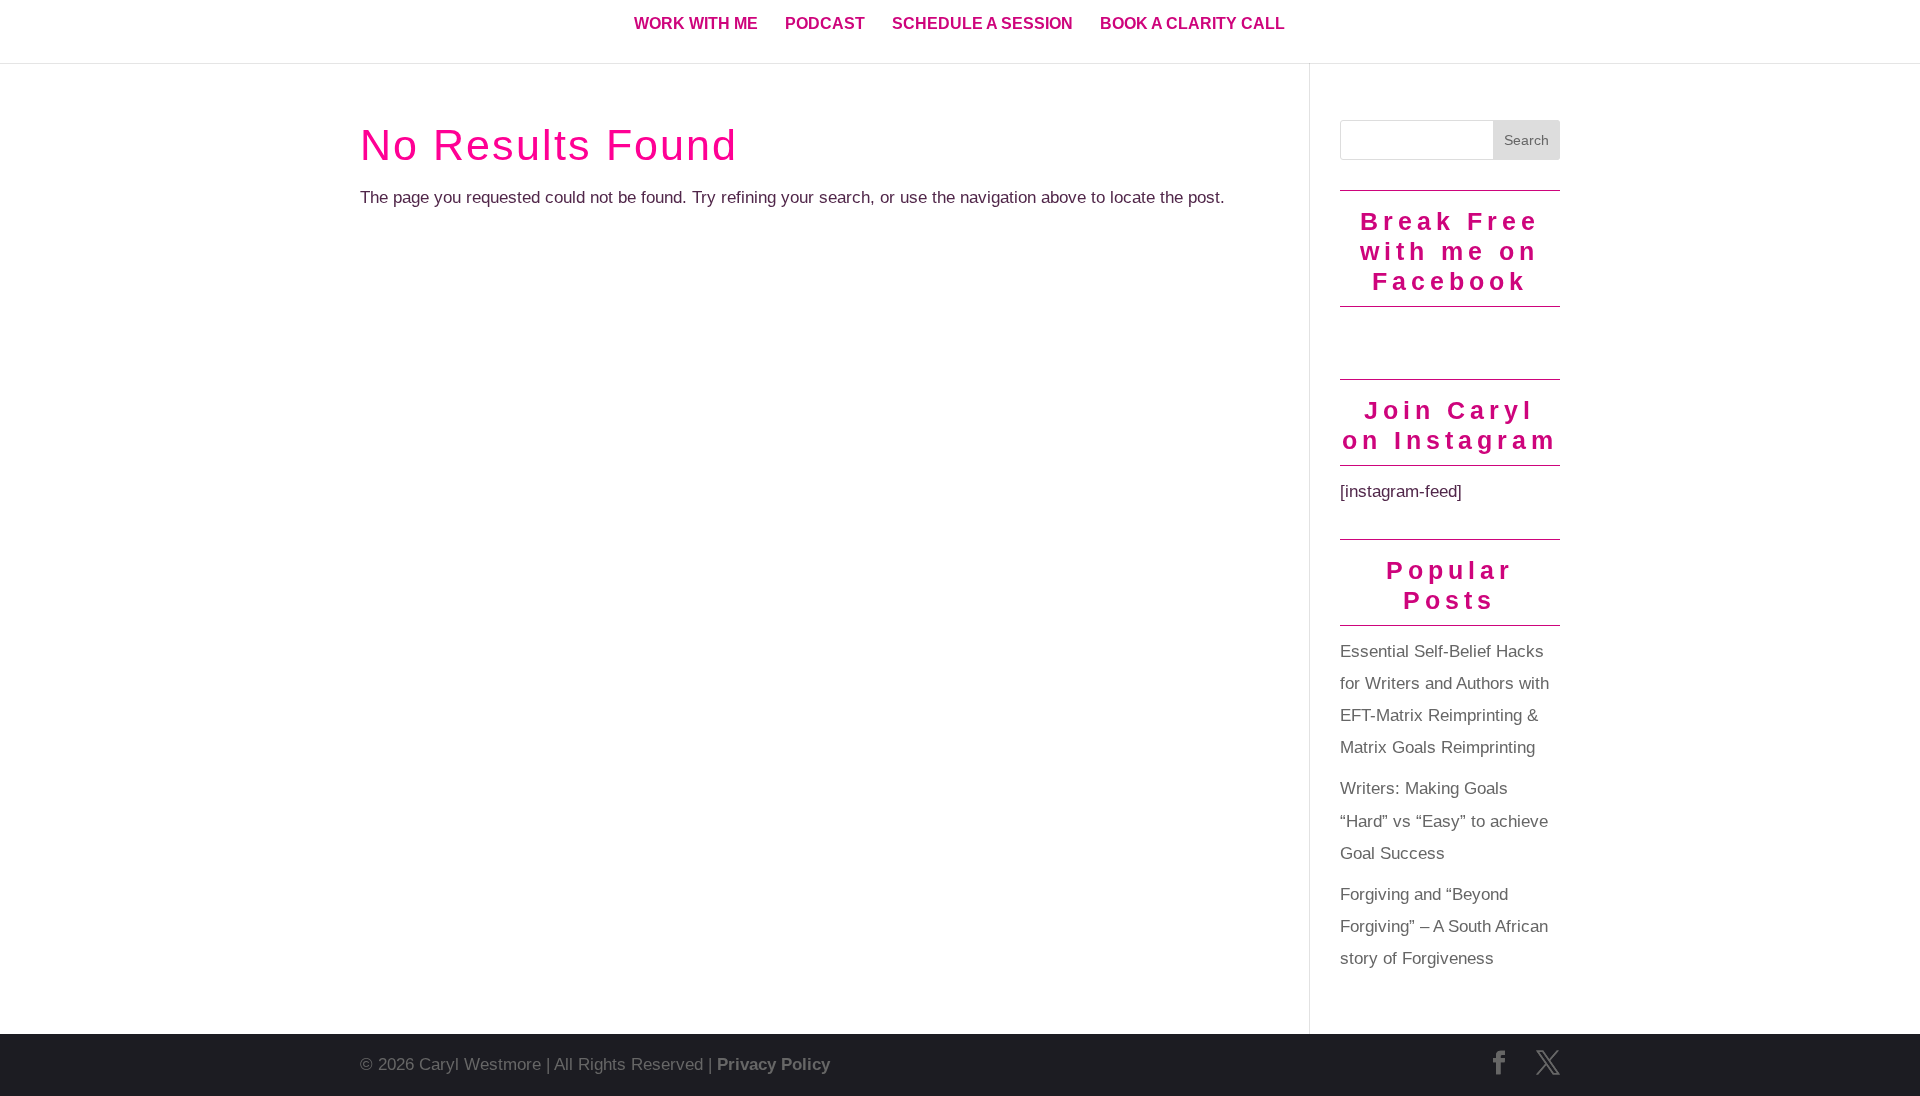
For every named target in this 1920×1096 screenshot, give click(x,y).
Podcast (825, 24)
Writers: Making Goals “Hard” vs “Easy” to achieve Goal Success (1444, 821)
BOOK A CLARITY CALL (1192, 24)
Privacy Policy (773, 1064)
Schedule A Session (982, 24)
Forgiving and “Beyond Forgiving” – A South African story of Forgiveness (1444, 927)
